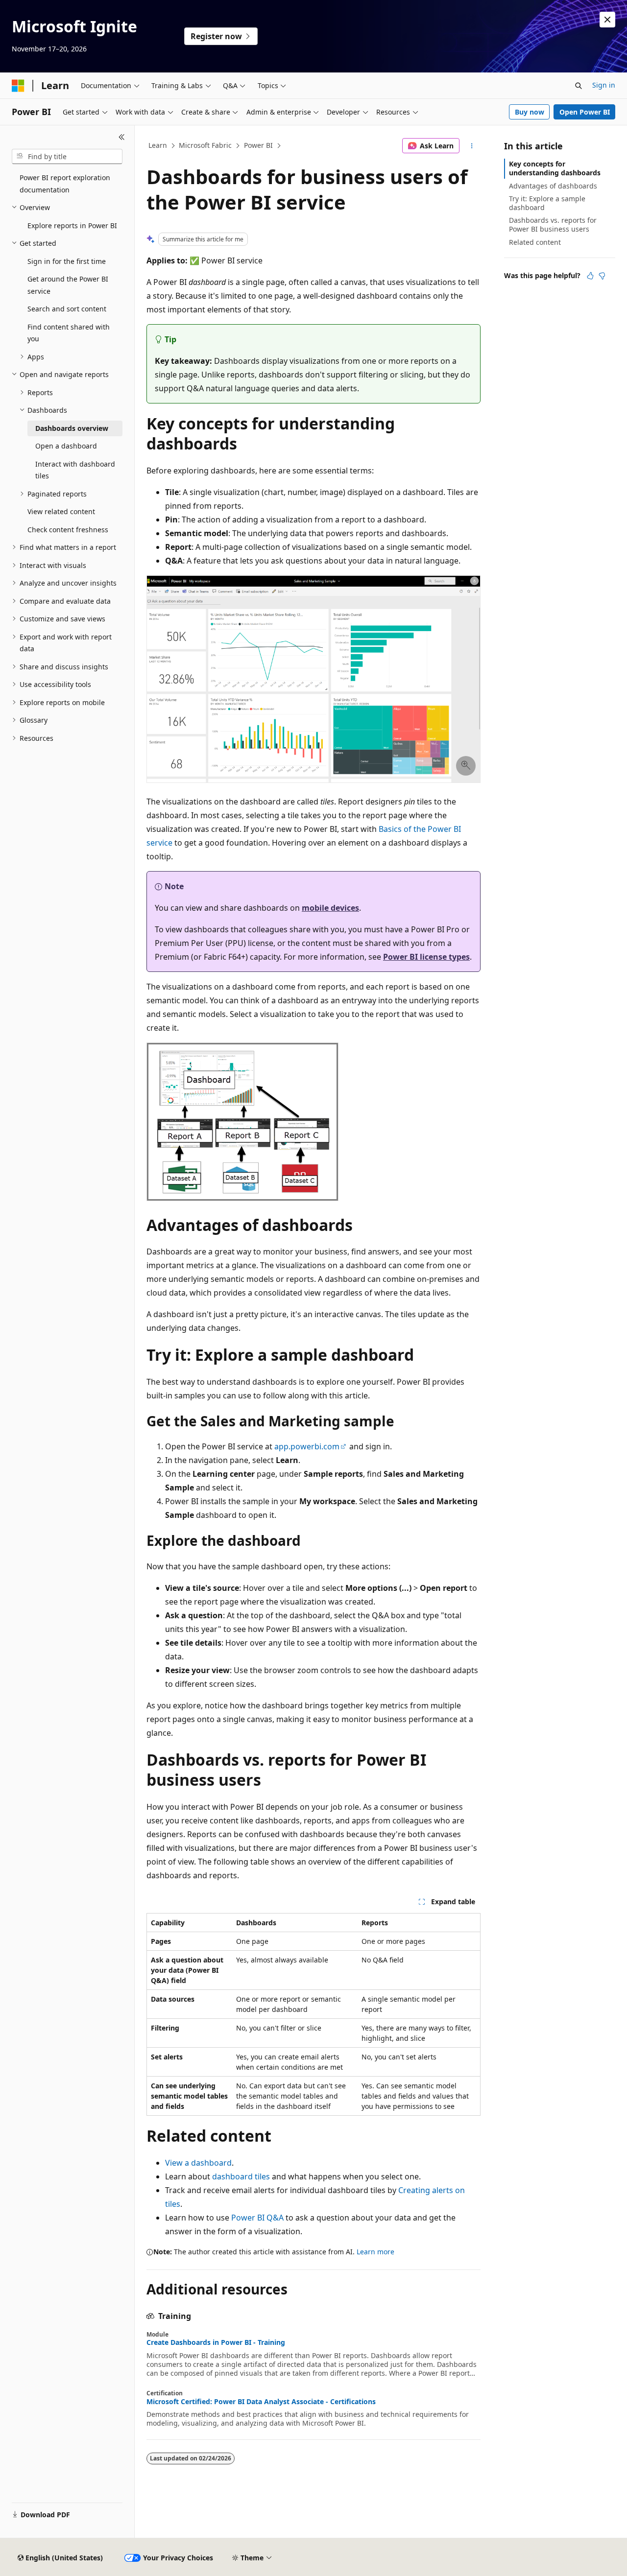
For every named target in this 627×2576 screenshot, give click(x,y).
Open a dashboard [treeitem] (66, 446)
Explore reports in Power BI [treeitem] (72, 225)
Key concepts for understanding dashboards (555, 168)
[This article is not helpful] (602, 276)
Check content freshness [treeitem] (68, 530)
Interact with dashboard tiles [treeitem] (75, 470)
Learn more (375, 2252)
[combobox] (67, 157)
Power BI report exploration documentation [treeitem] (65, 184)
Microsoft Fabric (205, 145)
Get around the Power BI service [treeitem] (68, 285)
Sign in (604, 85)
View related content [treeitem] (61, 511)
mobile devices (330, 908)
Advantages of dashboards (553, 186)
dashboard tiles (241, 2176)
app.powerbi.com (307, 1446)
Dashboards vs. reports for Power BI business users (553, 225)
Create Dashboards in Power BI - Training (216, 2342)
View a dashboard (198, 2163)
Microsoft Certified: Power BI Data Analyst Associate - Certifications (261, 2402)
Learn (158, 145)
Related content (535, 242)
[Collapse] (122, 137)
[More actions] (472, 146)
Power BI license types (426, 957)
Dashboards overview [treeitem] (72, 428)
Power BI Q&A (257, 2218)
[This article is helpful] (590, 276)
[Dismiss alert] (607, 20)
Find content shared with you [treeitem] (69, 333)
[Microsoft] (18, 86)
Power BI (258, 145)
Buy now (530, 112)
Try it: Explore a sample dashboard (547, 203)
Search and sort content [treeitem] (67, 309)
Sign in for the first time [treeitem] (67, 261)
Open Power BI (585, 112)
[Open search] (579, 86)
